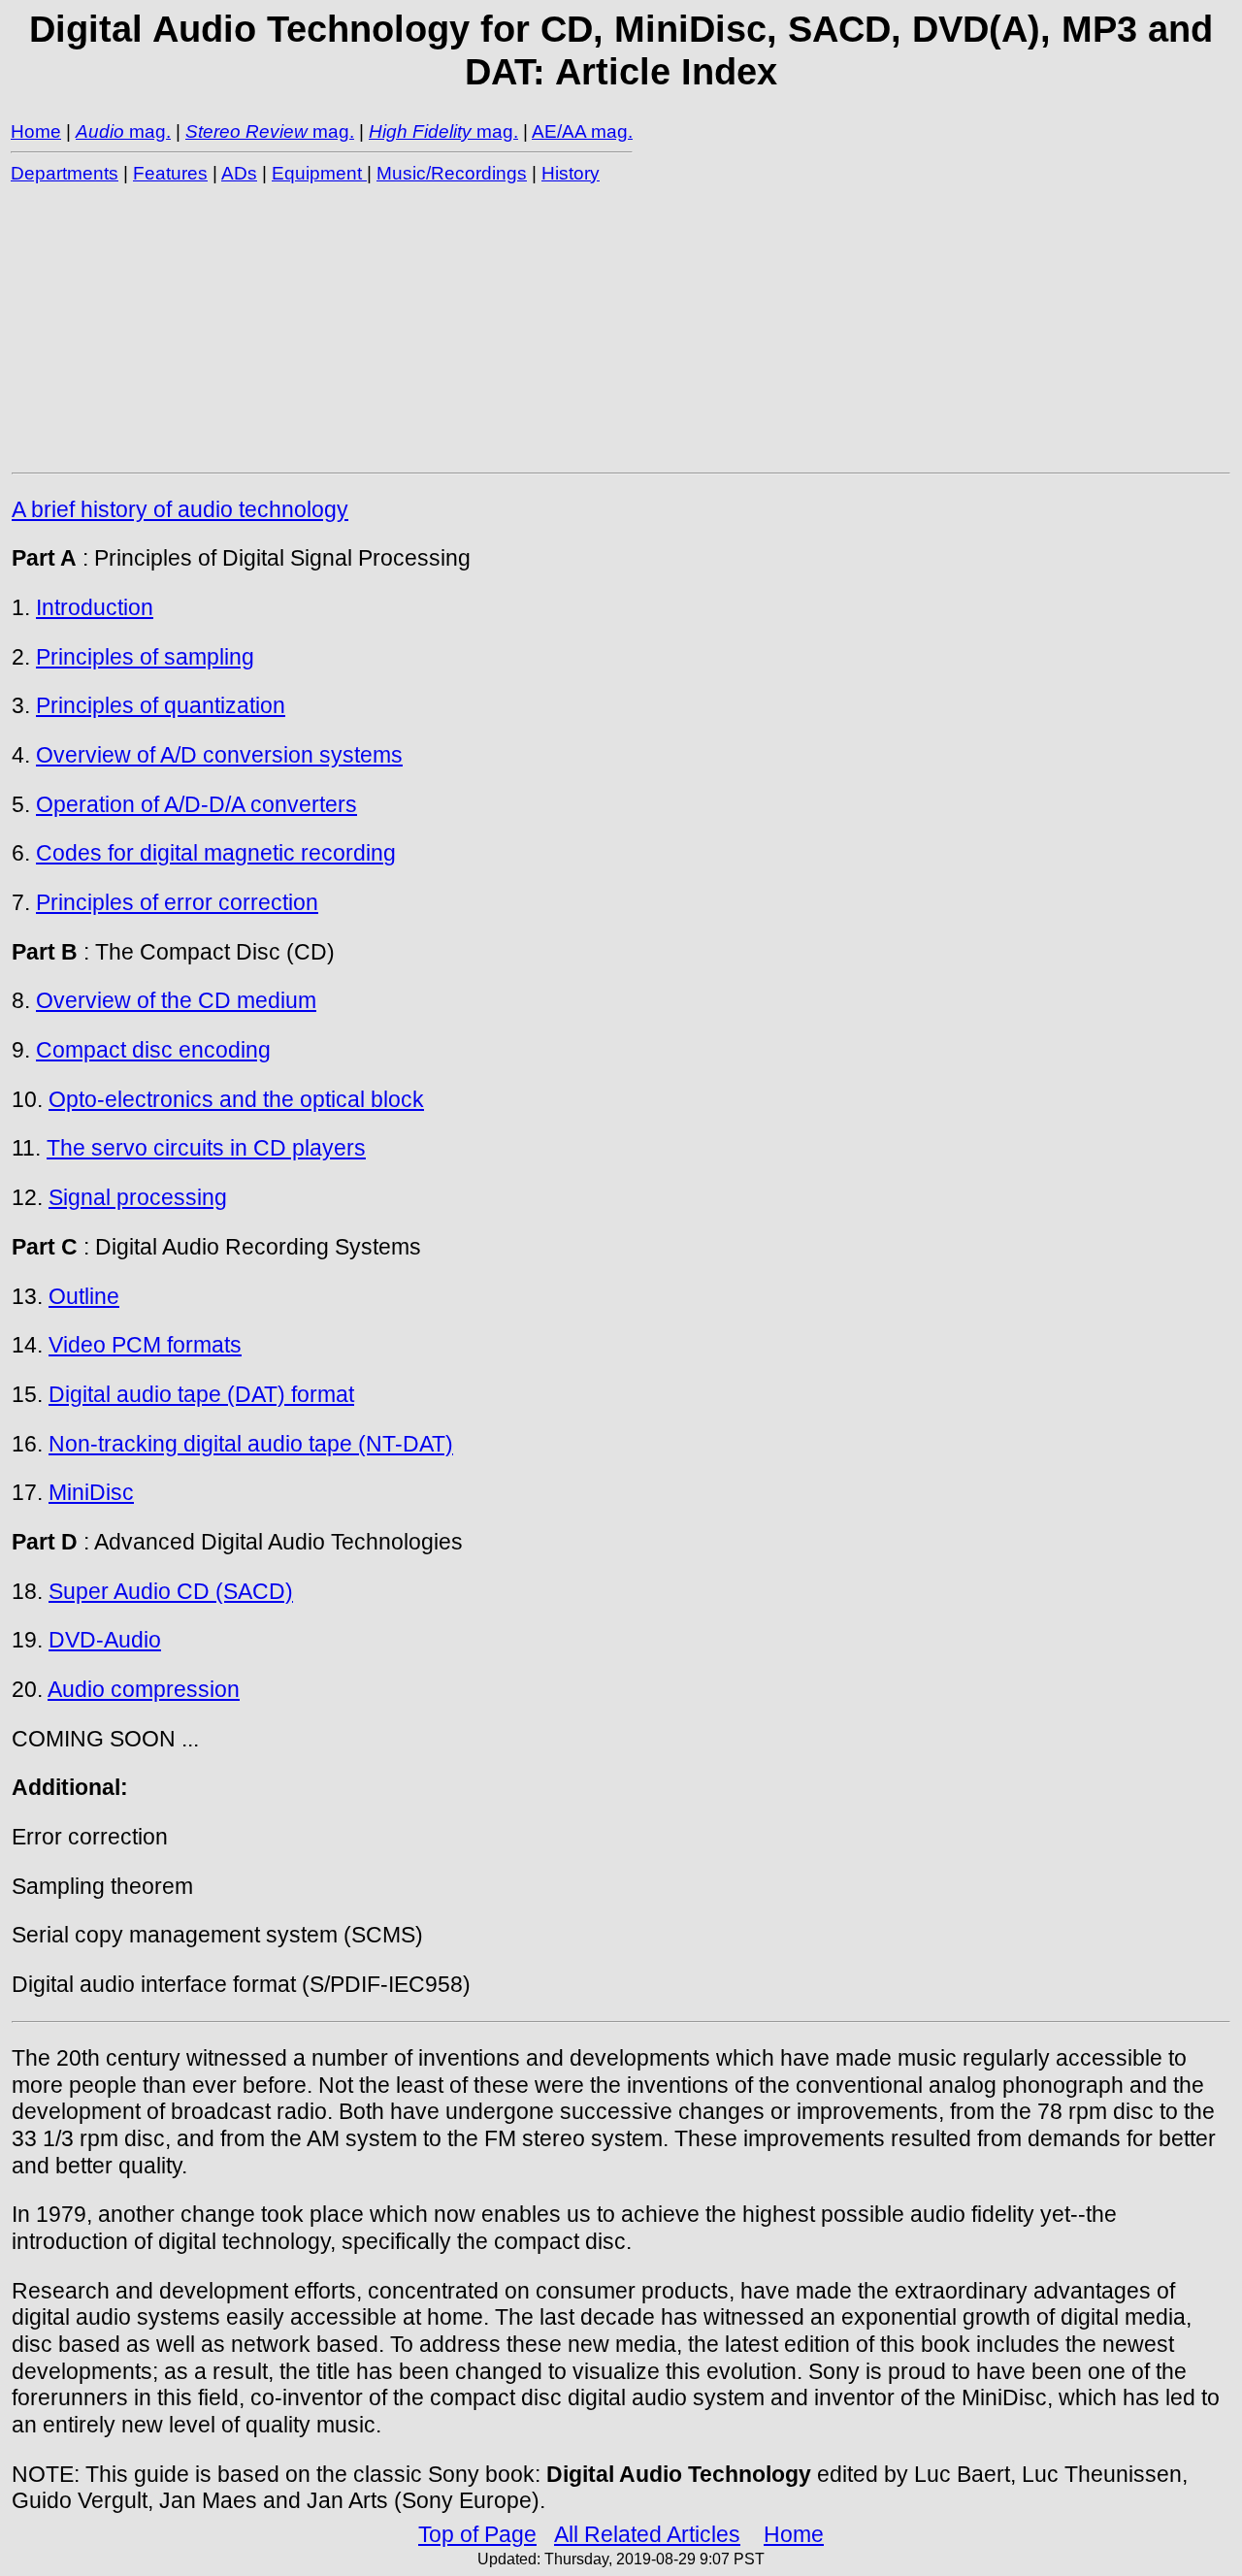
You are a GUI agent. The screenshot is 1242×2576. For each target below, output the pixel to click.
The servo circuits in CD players (206, 1148)
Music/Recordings (452, 173)
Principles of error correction (177, 902)
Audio (100, 131)
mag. (147, 131)
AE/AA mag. (582, 131)
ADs (239, 173)
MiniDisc (91, 1492)
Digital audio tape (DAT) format (201, 1394)
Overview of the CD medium (176, 1000)
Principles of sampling (145, 657)
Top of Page (477, 2534)
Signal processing (138, 1197)
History (571, 173)
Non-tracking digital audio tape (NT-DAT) (251, 1444)
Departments (65, 173)
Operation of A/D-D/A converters (196, 804)
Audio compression (144, 1689)
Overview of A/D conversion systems (219, 755)
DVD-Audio (105, 1640)
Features (170, 173)
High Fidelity (420, 131)
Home (36, 131)
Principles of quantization (161, 705)
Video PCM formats (145, 1345)
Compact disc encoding (153, 1050)
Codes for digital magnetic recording (216, 853)
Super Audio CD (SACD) (171, 1591)
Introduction (95, 607)
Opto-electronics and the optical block (236, 1099)
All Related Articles (647, 2534)
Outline (84, 1296)
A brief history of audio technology (180, 509)
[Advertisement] (594, 327)
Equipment (319, 173)
